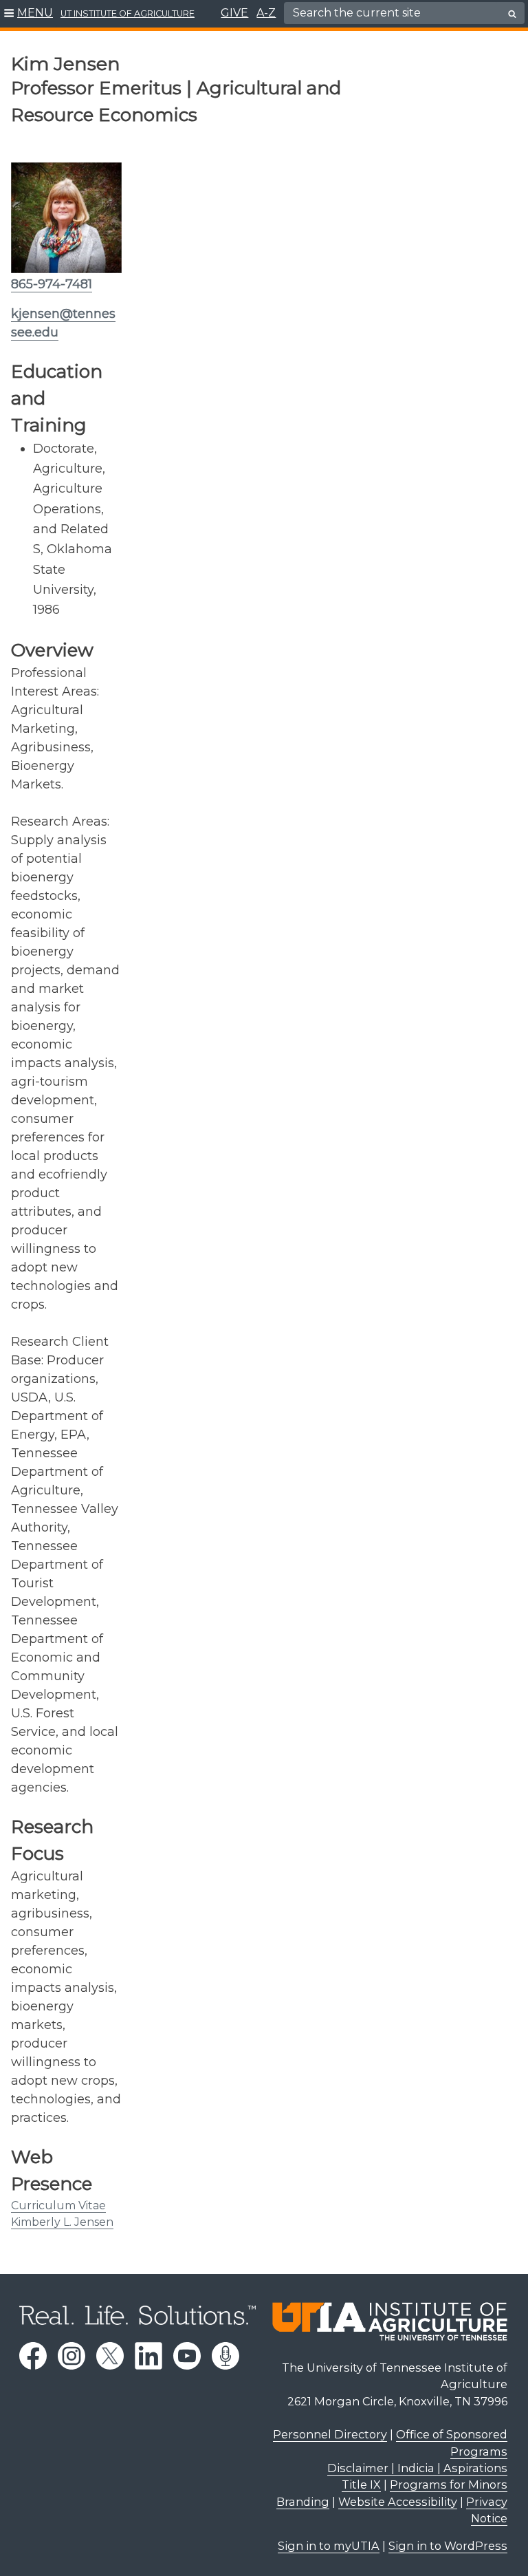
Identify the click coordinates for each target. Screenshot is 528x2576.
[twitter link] (110, 2356)
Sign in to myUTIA (329, 2546)
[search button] (512, 14)
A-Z (266, 13)
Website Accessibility (398, 2502)
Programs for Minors (449, 2484)
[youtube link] (187, 2356)
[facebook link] (33, 2356)
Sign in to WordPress (448, 2546)
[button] (29, 14)
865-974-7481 (52, 284)
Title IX (361, 2484)
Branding (303, 2502)
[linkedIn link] (148, 2356)
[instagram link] (71, 2356)
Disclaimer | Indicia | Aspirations (417, 2468)
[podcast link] (225, 2356)
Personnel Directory (330, 2434)
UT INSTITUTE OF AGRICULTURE (128, 13)
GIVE (234, 13)
